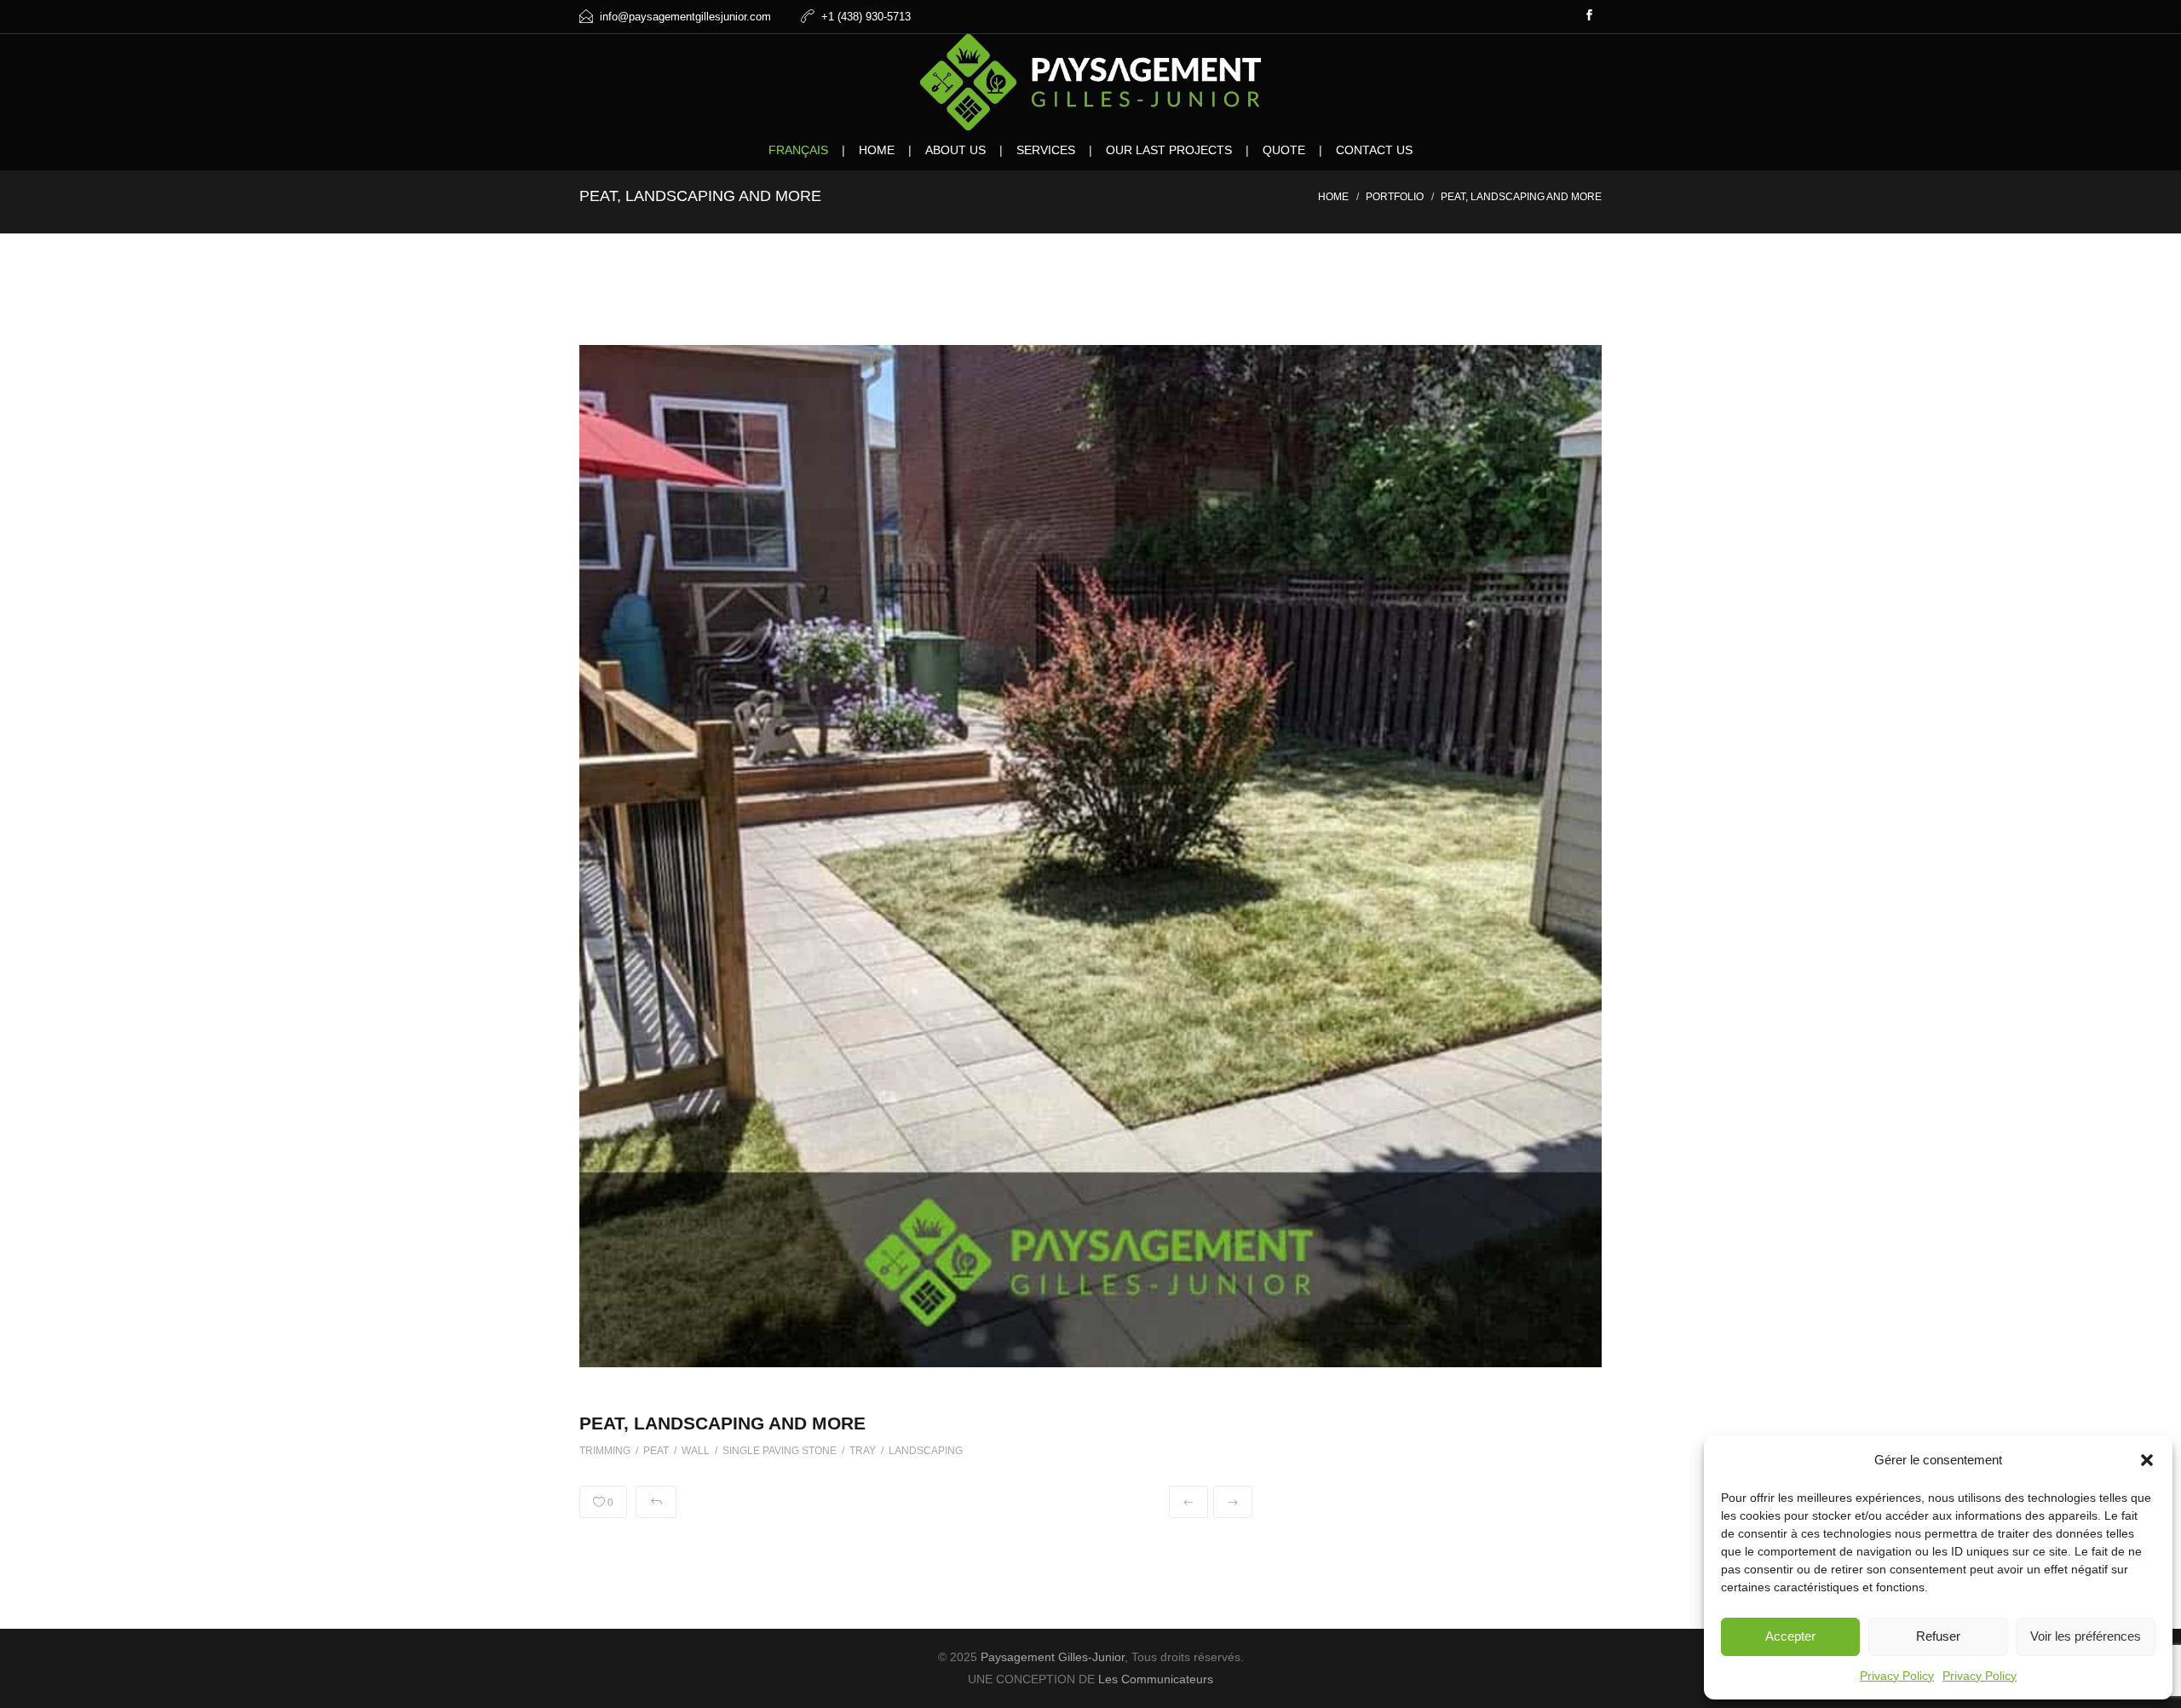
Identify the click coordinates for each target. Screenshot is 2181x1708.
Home (1333, 197)
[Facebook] (1589, 17)
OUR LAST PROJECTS (1169, 150)
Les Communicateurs (1156, 1679)
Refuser (1938, 1636)
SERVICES (1046, 150)
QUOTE (1284, 150)
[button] (2147, 1460)
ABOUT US (955, 150)
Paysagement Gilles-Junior (1053, 1657)
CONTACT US (1374, 150)
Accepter (1790, 1636)
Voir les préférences (2086, 1636)
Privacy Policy (1897, 1676)
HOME (877, 150)
